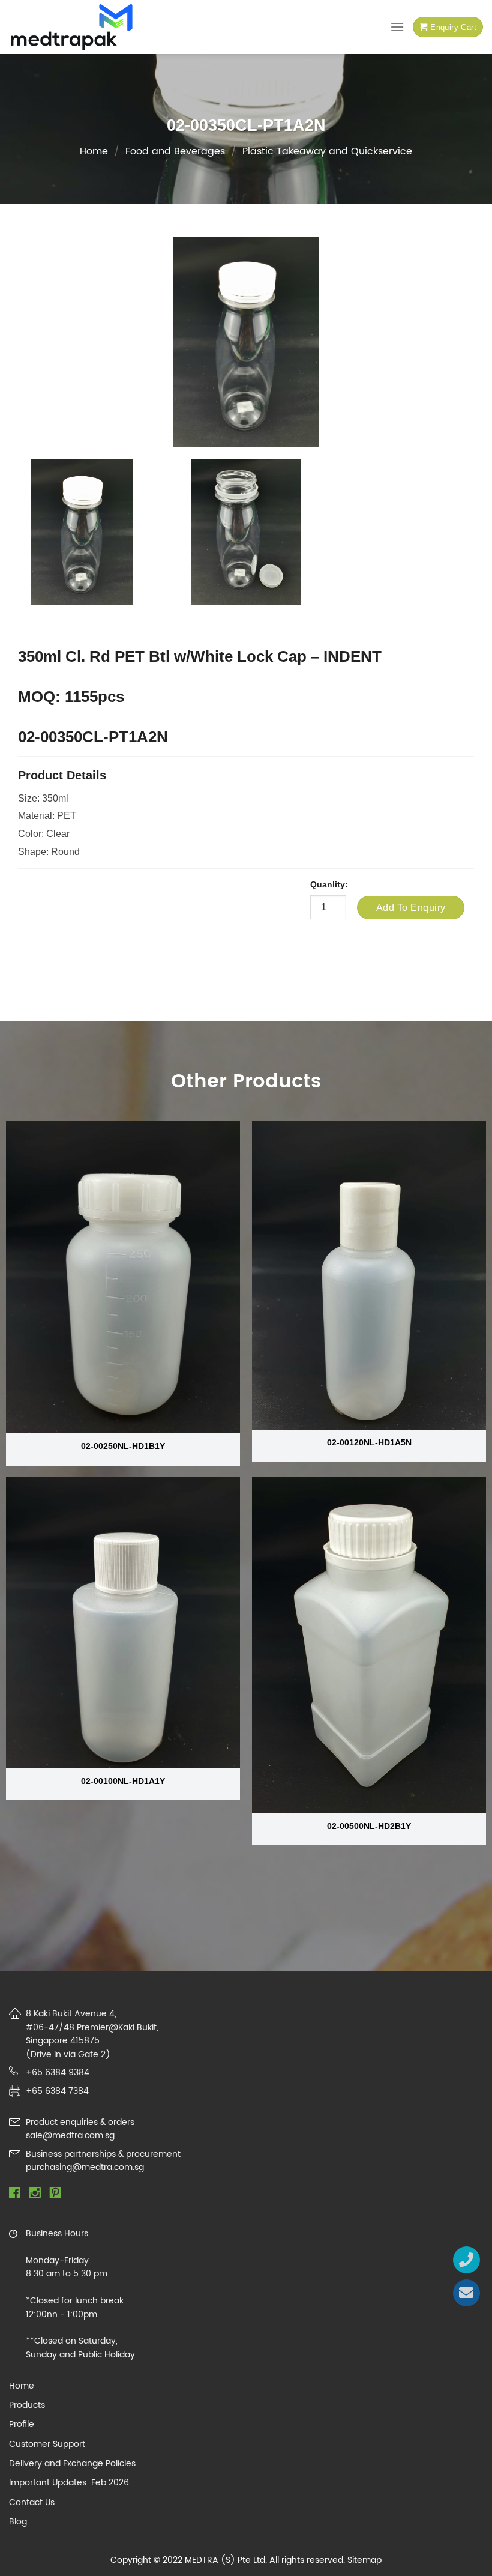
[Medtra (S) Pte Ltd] (72, 27)
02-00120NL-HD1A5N (369, 1442)
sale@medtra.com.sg (70, 2136)
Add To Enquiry (411, 908)
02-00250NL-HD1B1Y (123, 1446)
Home (94, 151)
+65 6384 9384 (58, 2073)
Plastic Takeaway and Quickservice (327, 151)
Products (27, 2405)
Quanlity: (329, 884)
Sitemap (364, 2560)
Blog (18, 2522)
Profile (22, 2425)
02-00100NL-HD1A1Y (123, 1781)
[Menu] (397, 27)
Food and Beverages (175, 151)
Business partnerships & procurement (103, 2154)
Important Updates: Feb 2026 (69, 2483)
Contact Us (32, 2503)
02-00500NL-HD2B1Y (369, 1826)
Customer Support (47, 2444)
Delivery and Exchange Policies (72, 2464)
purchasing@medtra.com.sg (85, 2167)
